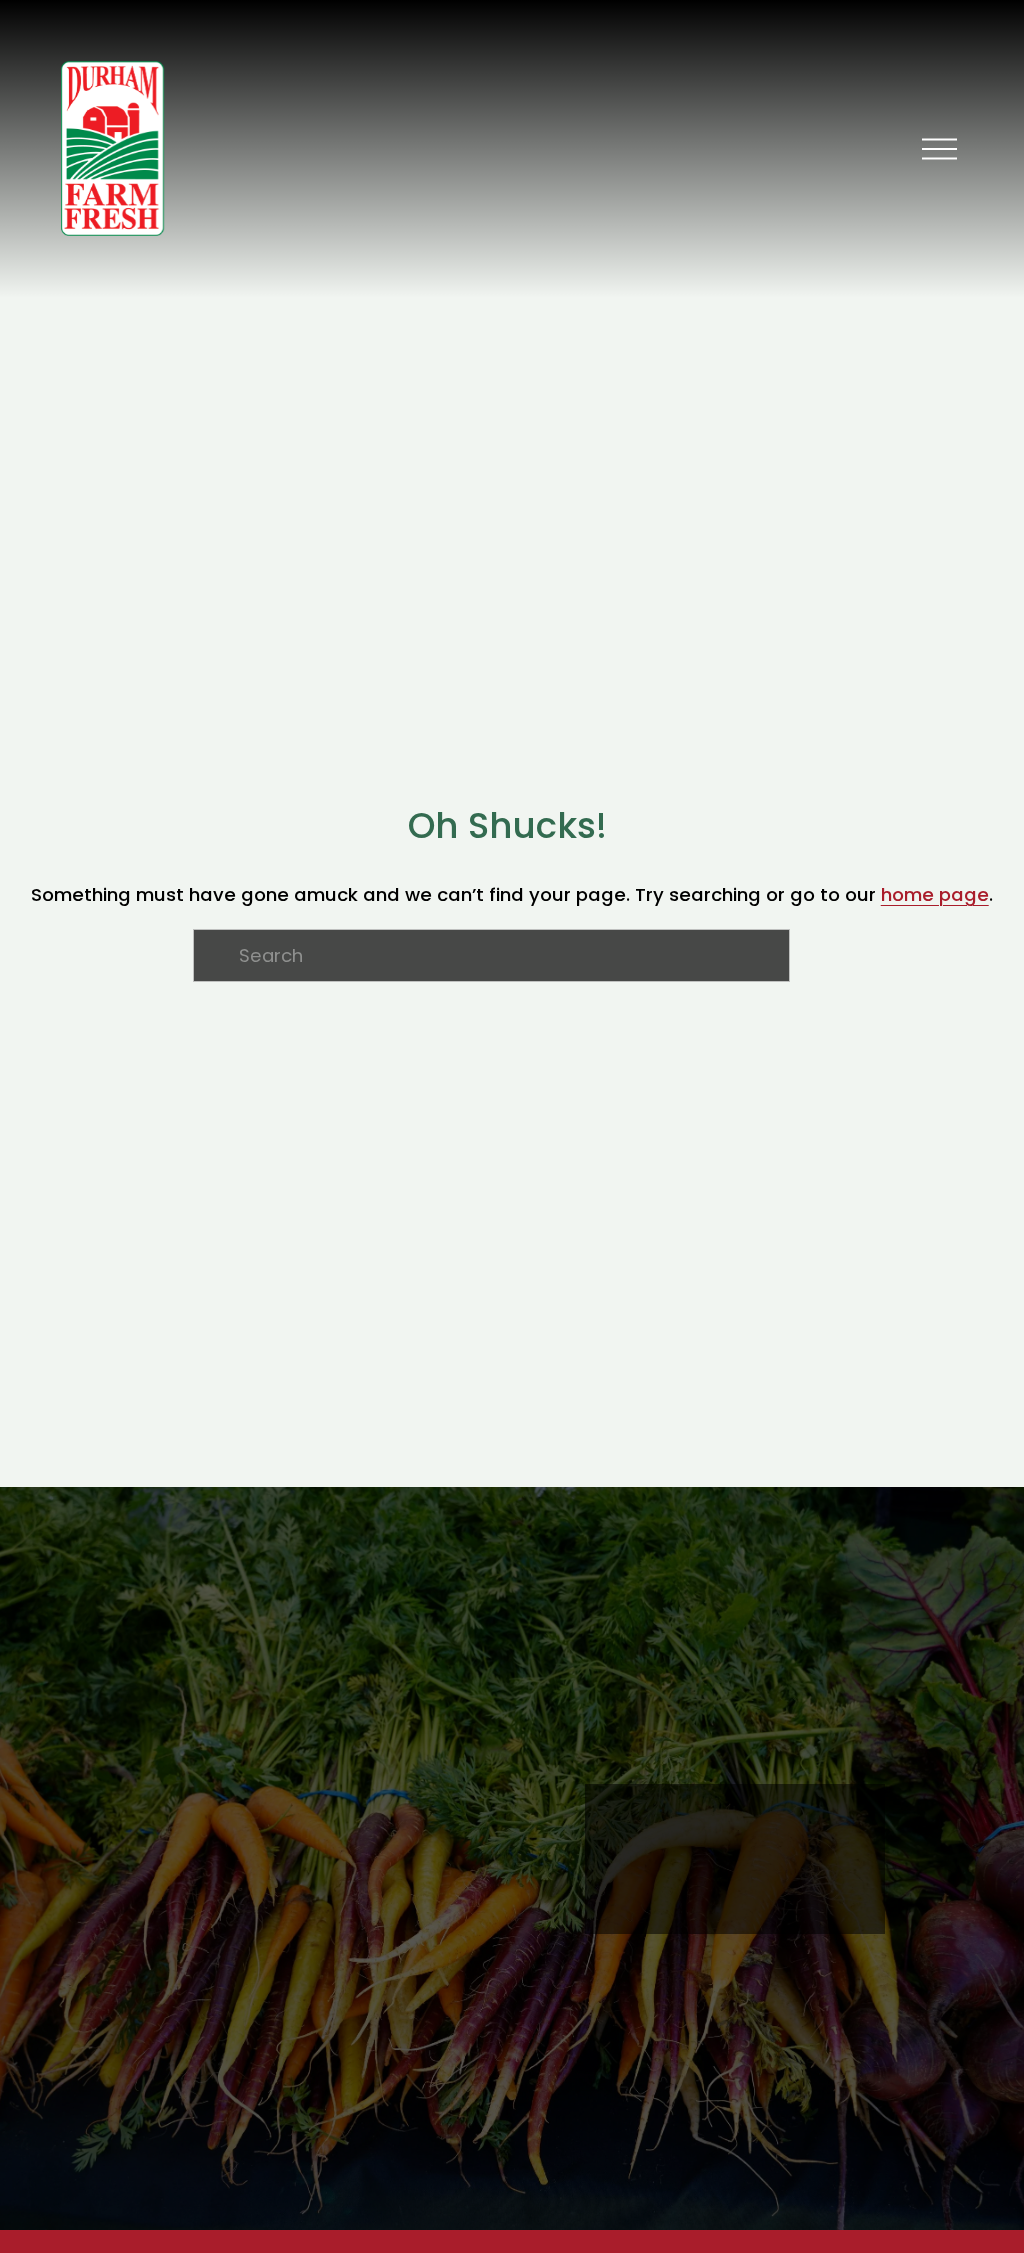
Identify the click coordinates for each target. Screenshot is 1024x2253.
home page (935, 894)
